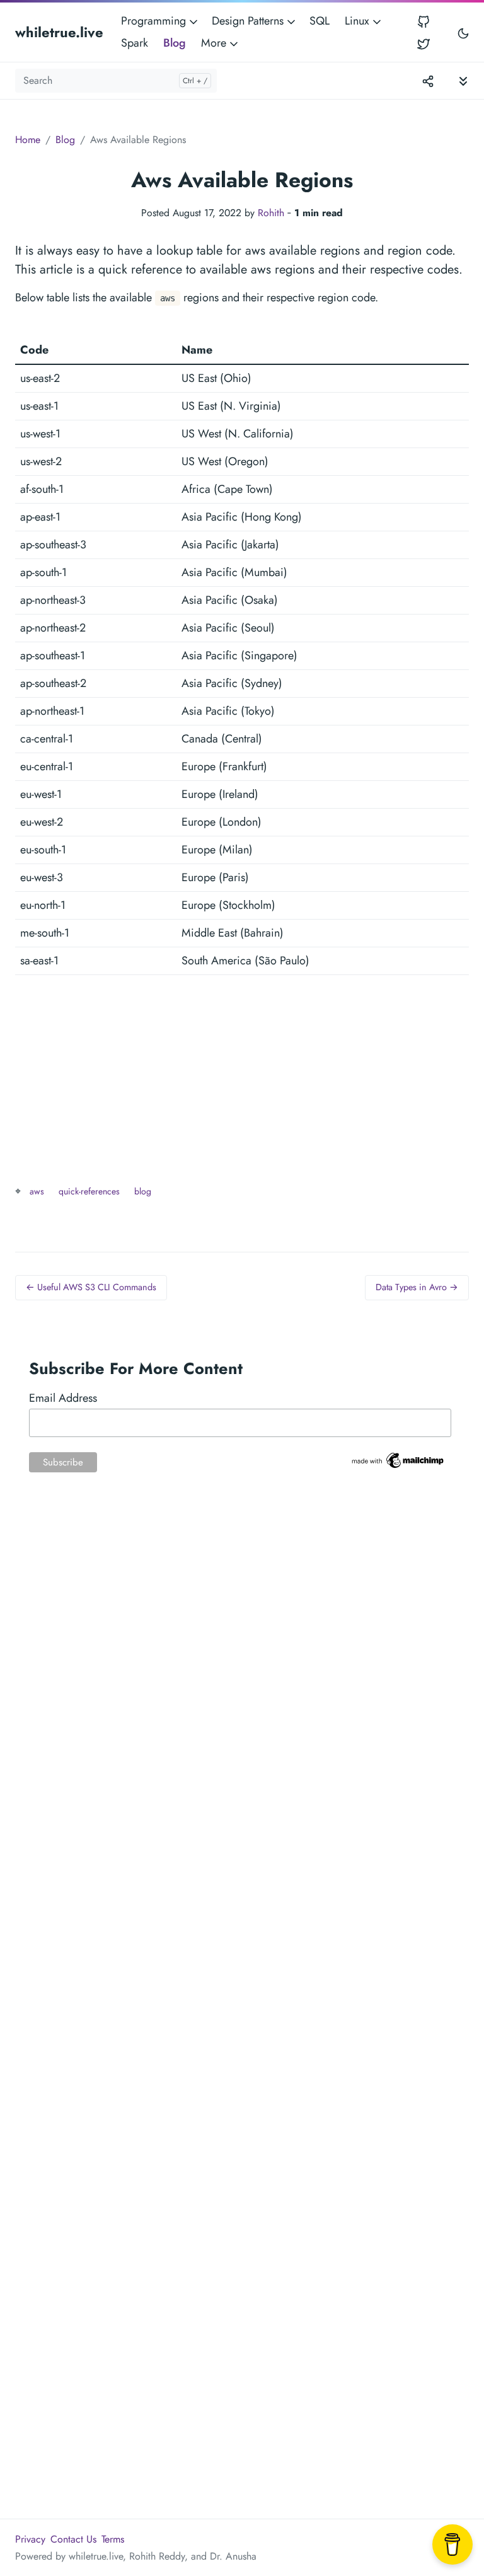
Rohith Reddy (157, 2556)
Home (28, 140)
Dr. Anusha (233, 2556)
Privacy (30, 2539)
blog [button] (143, 1191)
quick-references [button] (89, 1191)
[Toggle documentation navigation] (463, 80)
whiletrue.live (59, 32)
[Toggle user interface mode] (463, 32)
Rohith (271, 213)
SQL (320, 21)
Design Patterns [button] (249, 21)
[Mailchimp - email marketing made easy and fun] (398, 1459)
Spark (135, 43)
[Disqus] (242, 1692)
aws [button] (37, 1191)
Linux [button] (359, 21)
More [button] (215, 43)
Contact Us (73, 2539)
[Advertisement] (242, 1094)
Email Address (63, 1398)
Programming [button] (155, 21)
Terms (113, 2539)
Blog (175, 43)
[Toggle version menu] (428, 81)
